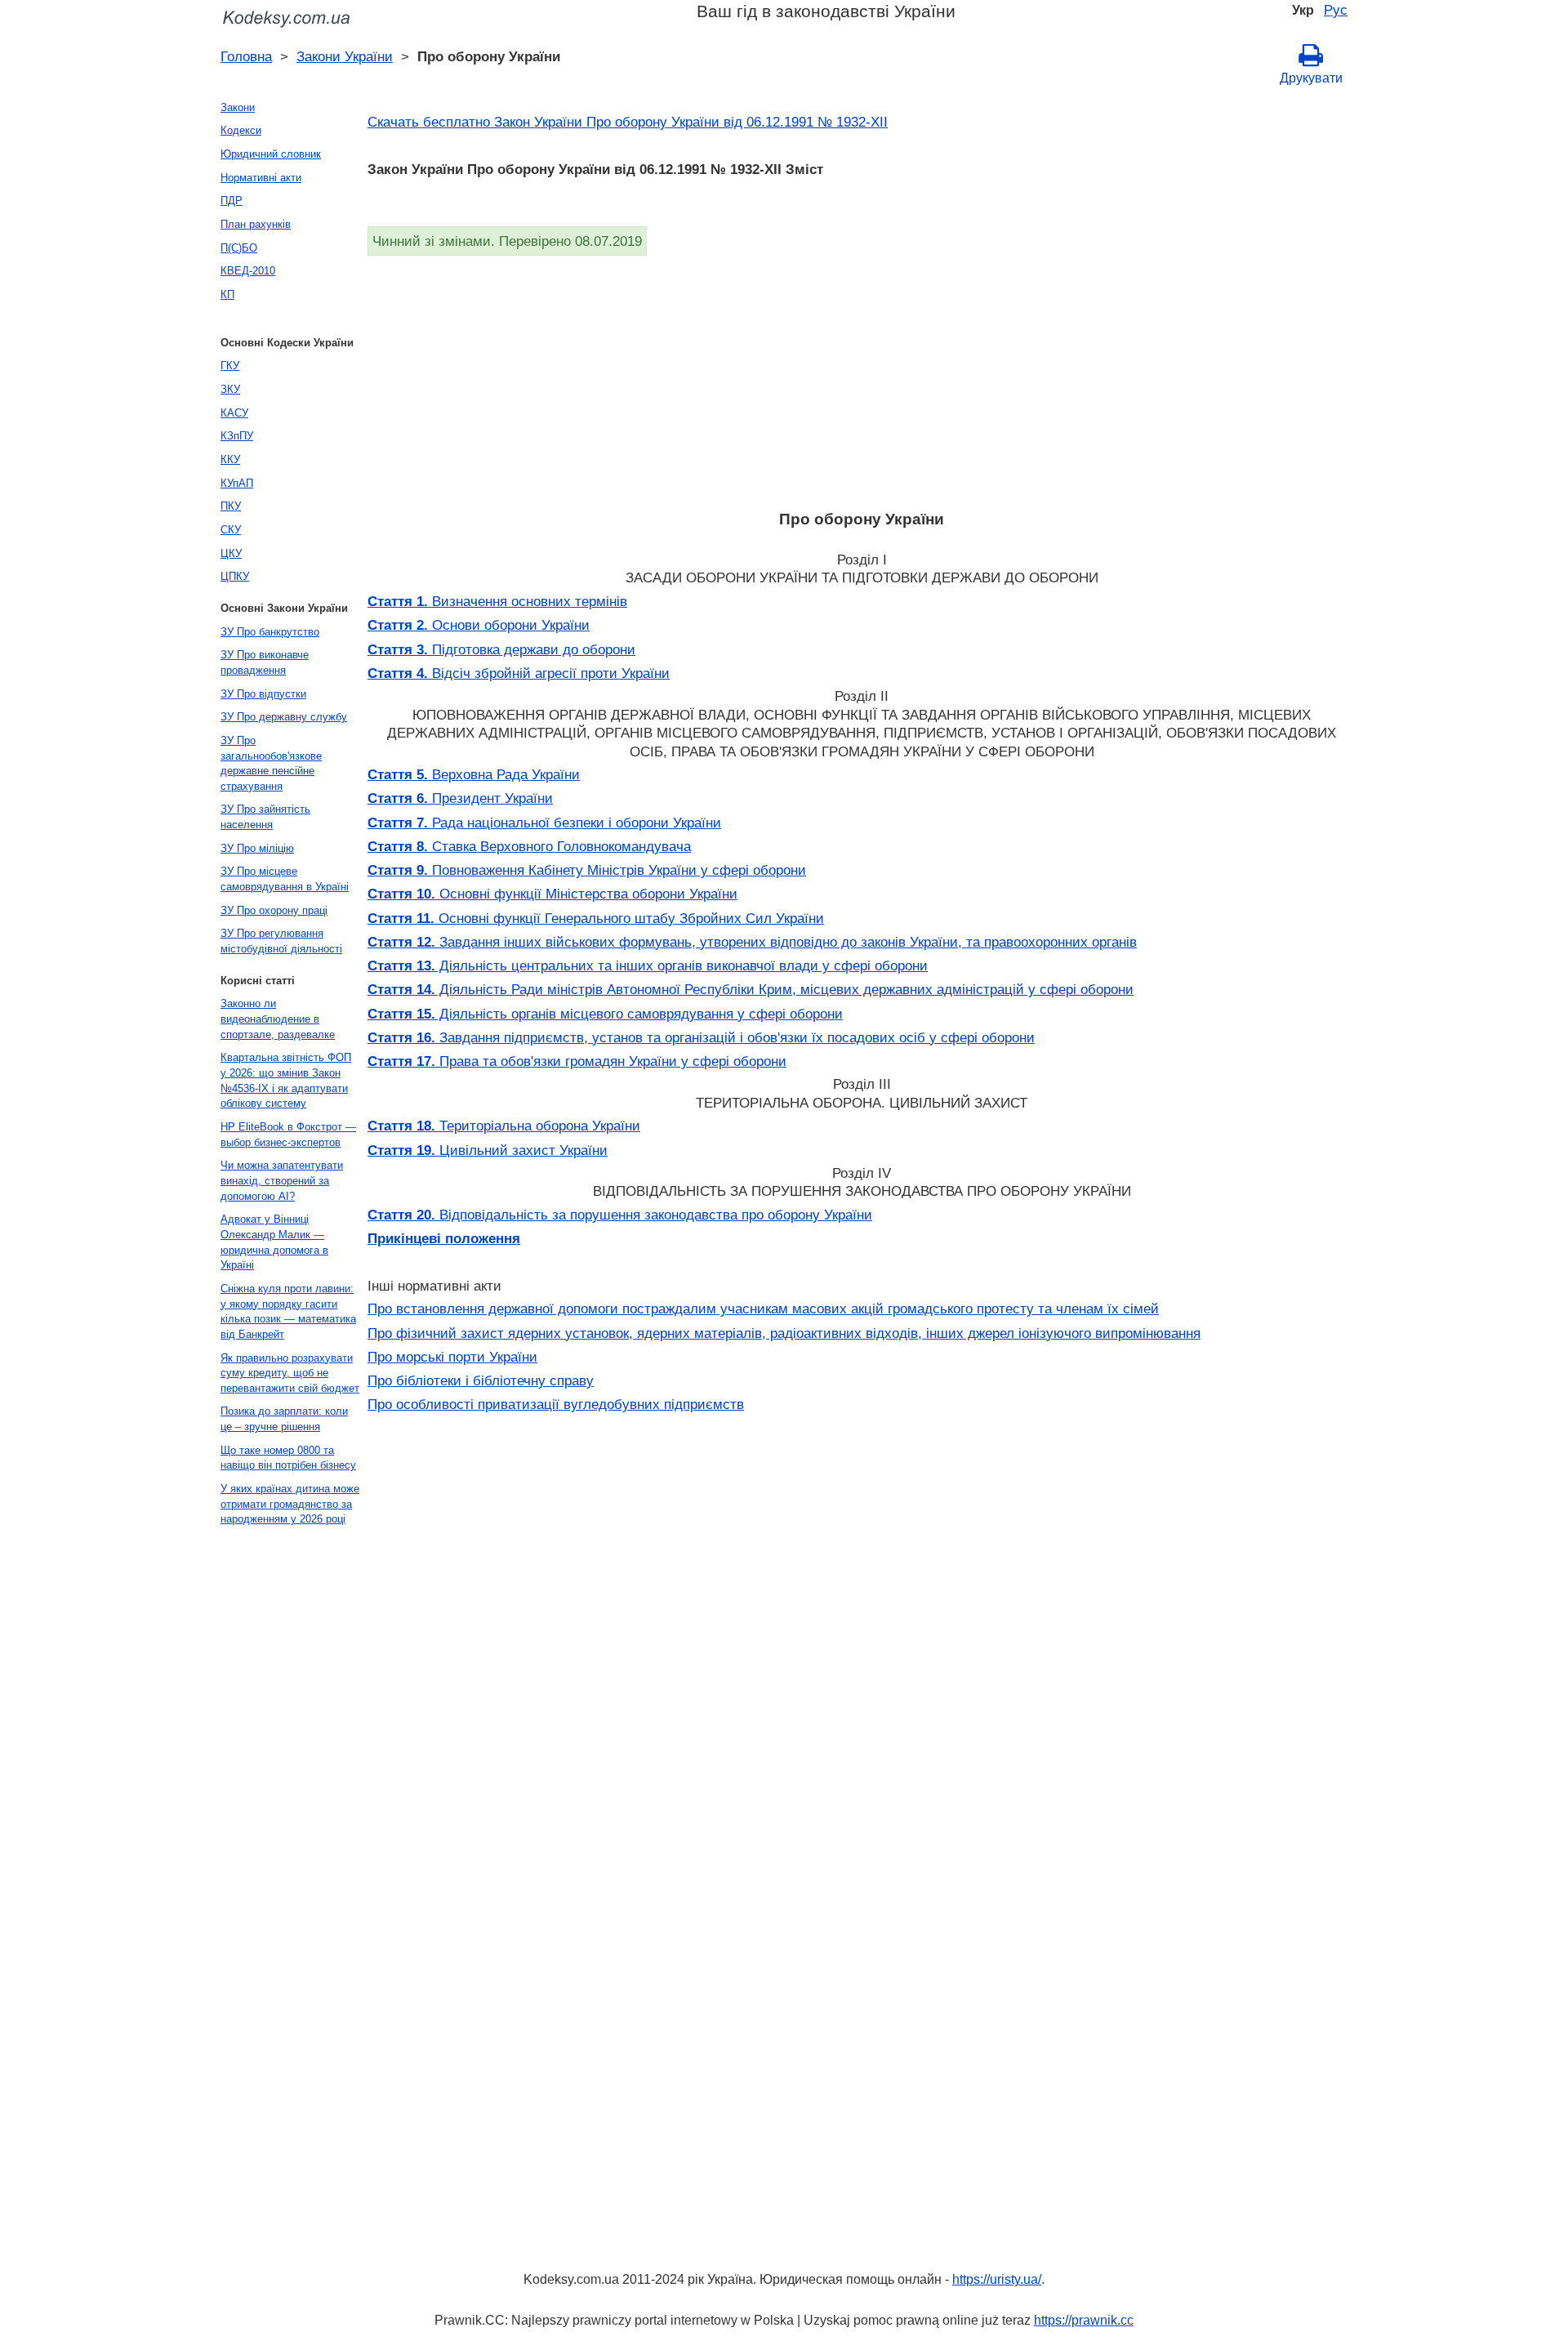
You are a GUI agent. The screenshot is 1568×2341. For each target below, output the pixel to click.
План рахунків (256, 224)
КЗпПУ (237, 436)
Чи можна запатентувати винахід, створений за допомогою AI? (282, 1180)
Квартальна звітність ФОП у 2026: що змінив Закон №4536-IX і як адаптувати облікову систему (286, 1080)
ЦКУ (231, 553)
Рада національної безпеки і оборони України (544, 823)
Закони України (345, 56)
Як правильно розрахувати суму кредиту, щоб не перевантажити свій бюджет (290, 1373)
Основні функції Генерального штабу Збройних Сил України (596, 918)
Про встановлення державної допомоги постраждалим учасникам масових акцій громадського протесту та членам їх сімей (763, 1309)
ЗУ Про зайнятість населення (265, 817)
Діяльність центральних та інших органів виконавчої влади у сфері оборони (648, 965)
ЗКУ (230, 389)
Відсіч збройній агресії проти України (519, 673)
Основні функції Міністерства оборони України (552, 894)
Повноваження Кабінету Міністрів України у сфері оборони (587, 870)
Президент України (460, 798)
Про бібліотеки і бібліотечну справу (481, 1380)
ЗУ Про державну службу (284, 717)
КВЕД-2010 (248, 271)
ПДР (232, 201)
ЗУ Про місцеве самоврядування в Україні (285, 879)
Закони (238, 107)
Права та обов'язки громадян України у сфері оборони (577, 1061)
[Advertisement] (857, 378)
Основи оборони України (479, 625)
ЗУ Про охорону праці (274, 910)
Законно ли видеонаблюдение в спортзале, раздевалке (278, 1019)
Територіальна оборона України (504, 1126)
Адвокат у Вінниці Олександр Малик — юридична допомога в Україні (274, 1242)
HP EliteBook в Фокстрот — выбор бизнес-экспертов (288, 1135)
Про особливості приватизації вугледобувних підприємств (556, 1404)
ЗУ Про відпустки (263, 694)
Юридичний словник (271, 154)
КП (227, 294)
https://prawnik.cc (1084, 2320)
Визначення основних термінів (497, 601)
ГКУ (230, 366)
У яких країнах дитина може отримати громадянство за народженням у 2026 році (290, 1504)
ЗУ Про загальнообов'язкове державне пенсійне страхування (271, 763)
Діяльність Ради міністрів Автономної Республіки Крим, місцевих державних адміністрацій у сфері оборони (751, 989)
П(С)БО (239, 248)
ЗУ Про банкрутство (270, 632)
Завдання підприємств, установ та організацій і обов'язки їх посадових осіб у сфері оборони (701, 1037)
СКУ (231, 530)
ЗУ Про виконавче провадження (265, 662)
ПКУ (231, 506)
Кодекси (241, 130)
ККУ (230, 459)
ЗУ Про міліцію (257, 848)
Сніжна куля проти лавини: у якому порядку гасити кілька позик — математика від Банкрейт (288, 1311)
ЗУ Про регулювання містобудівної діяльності (281, 941)
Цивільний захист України (488, 1150)
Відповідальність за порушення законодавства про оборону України (620, 1215)
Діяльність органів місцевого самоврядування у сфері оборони (605, 1014)
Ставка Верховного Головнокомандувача (529, 846)
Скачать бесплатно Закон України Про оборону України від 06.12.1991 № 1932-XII (628, 122)
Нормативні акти (261, 178)
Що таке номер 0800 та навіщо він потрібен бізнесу (288, 1458)
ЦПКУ (235, 576)
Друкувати (1311, 78)
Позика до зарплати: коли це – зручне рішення (284, 1419)
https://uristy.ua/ (997, 2279)
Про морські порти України (452, 1357)
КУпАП (237, 483)
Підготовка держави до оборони (501, 649)
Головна (246, 56)
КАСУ (234, 413)
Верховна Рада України (474, 774)
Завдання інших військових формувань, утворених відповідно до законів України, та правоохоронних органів (752, 942)
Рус (1336, 10)
